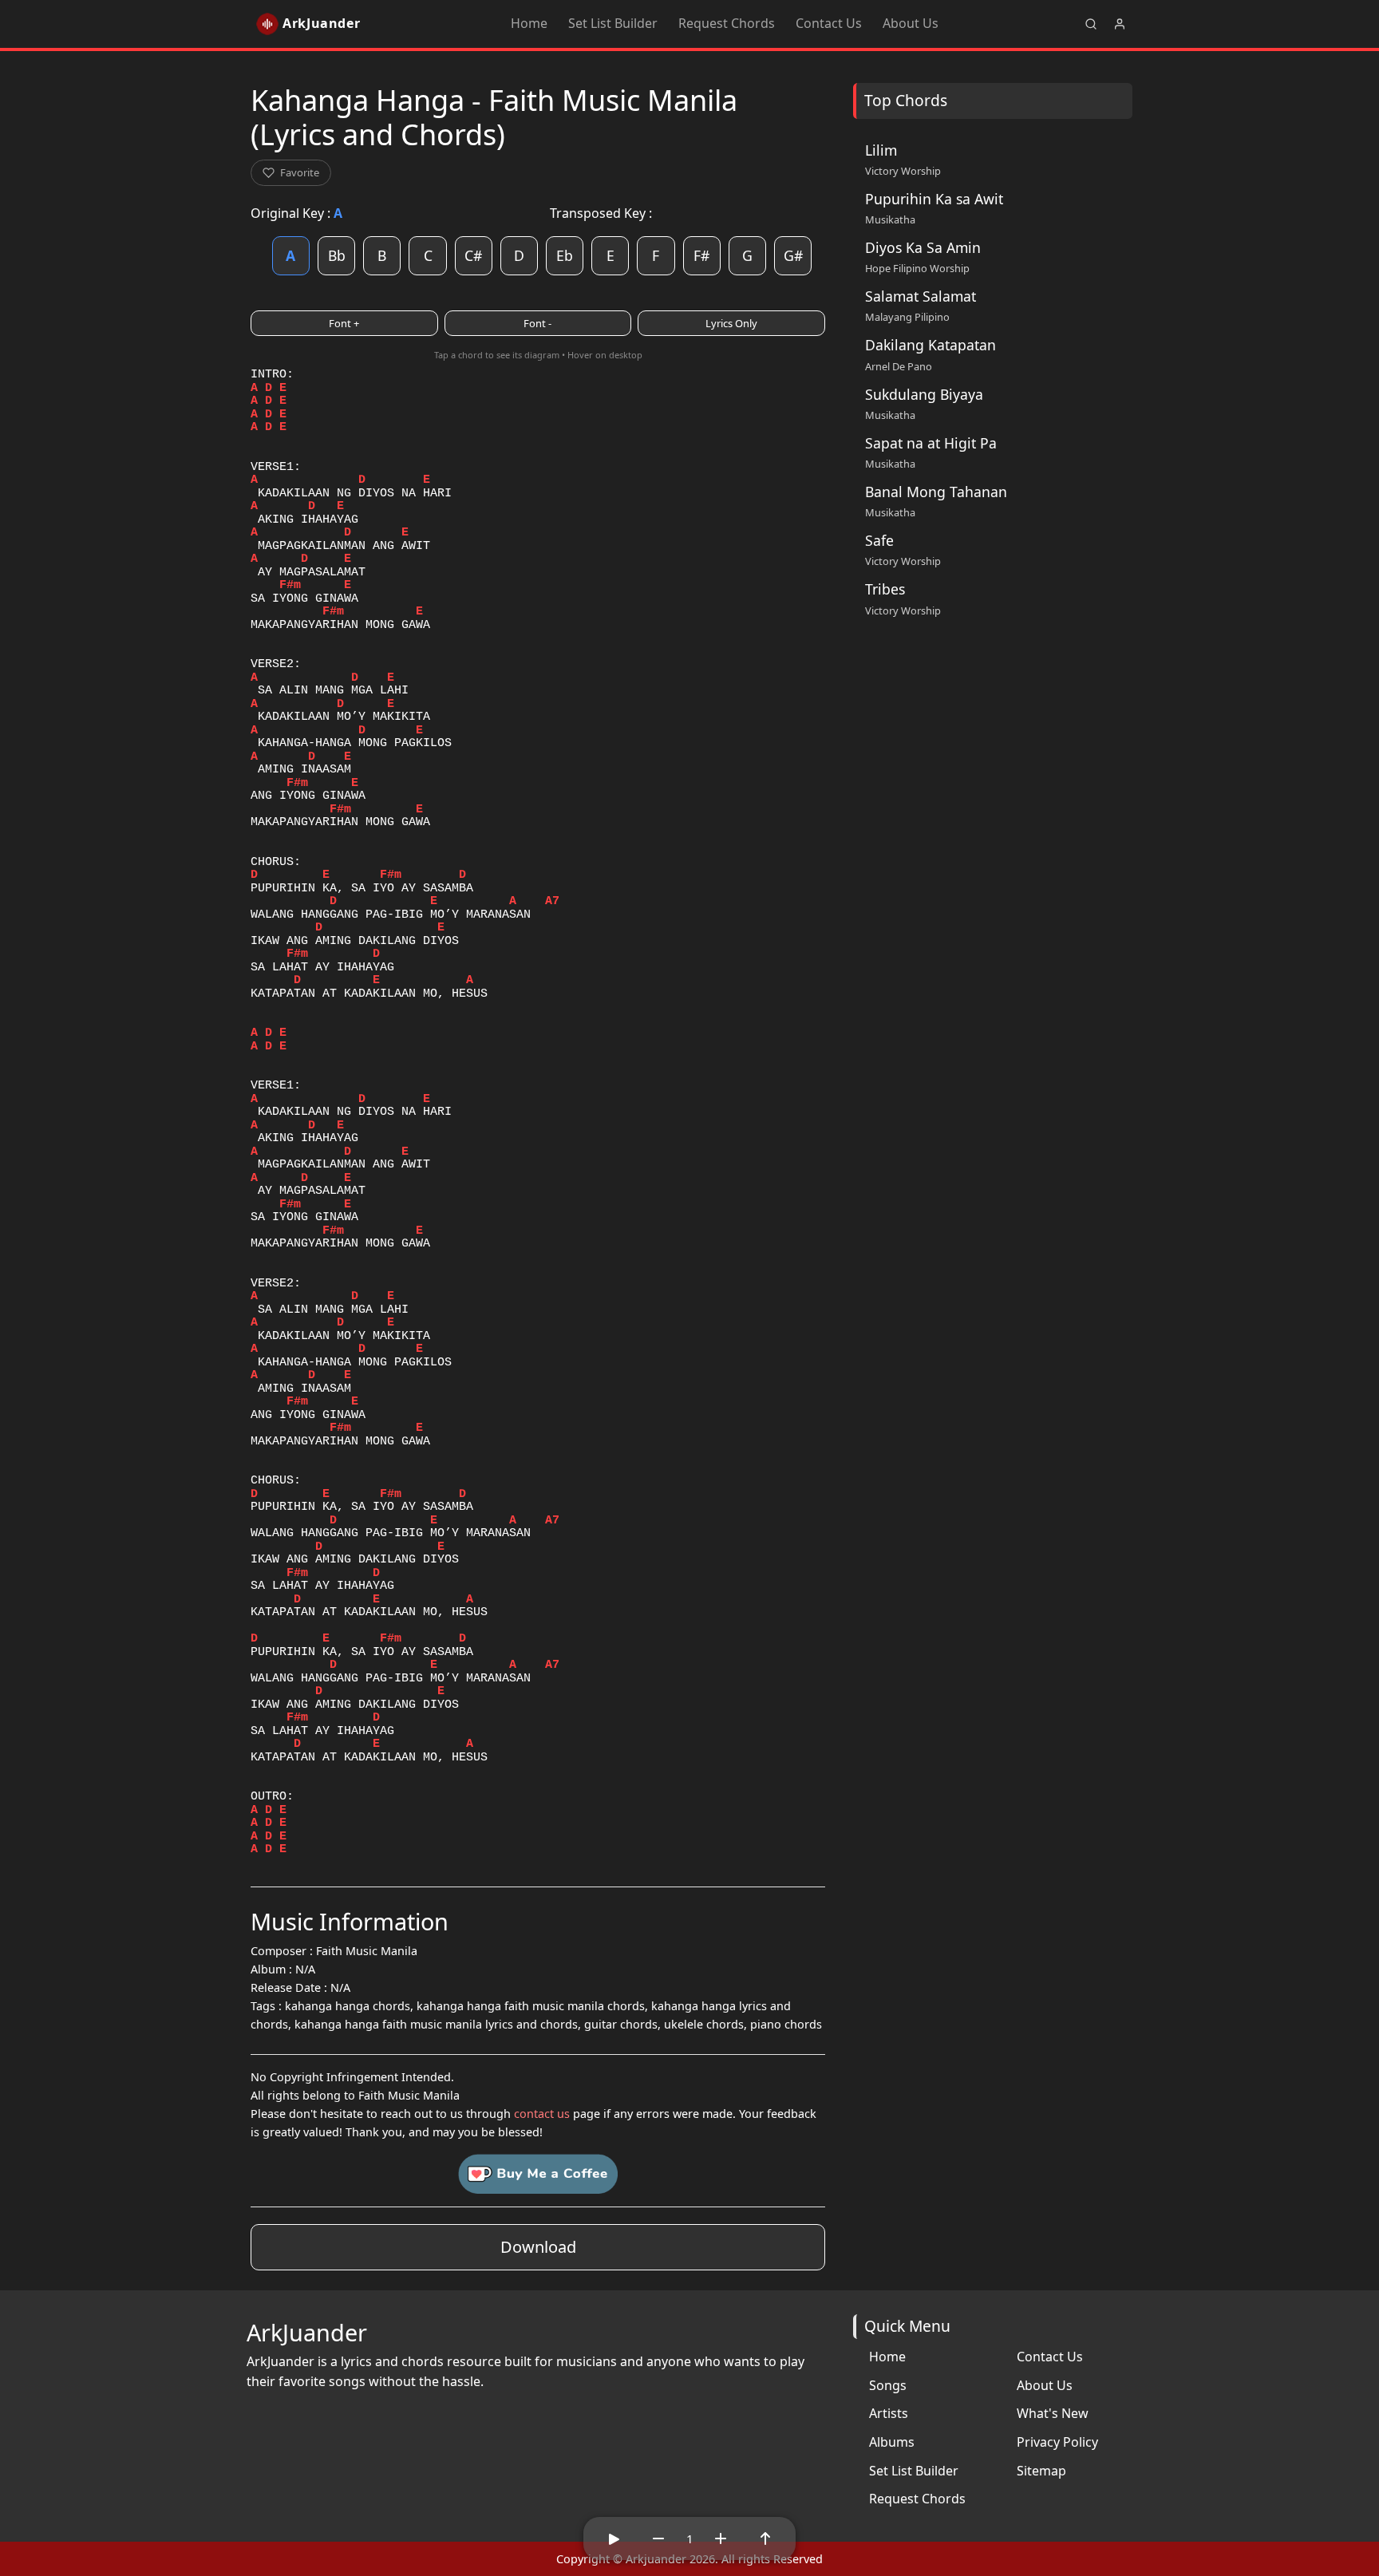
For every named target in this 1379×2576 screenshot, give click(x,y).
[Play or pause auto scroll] (614, 2538)
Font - (537, 323)
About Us (911, 23)
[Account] (1120, 24)
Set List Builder (613, 23)
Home (529, 23)
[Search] (1091, 24)
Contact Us (829, 23)
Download (538, 2247)
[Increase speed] (721, 2538)
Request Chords (727, 23)
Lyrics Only (731, 323)
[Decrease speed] (658, 2538)
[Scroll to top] (765, 2538)
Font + (344, 323)
